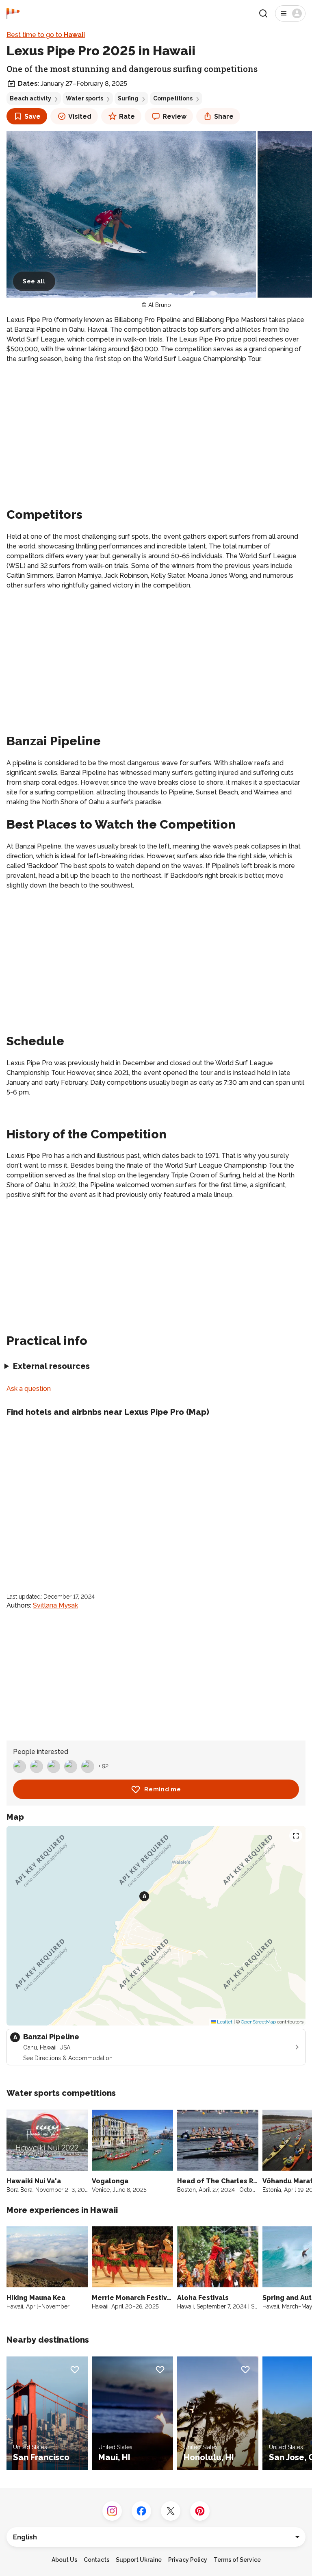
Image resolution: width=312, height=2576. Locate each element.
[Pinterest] (200, 2511)
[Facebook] (141, 2511)
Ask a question (29, 1389)
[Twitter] (171, 2511)
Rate (127, 116)
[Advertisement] (156, 427)
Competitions (173, 98)
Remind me (162, 1789)
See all (34, 281)
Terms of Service (237, 2560)
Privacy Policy (188, 2560)
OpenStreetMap (258, 2022)
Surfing (128, 98)
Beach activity (30, 98)
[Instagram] (112, 2511)
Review (174, 116)
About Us (64, 2560)
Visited (80, 116)
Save (32, 116)
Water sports (84, 98)
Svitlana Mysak (55, 1605)
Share (224, 116)
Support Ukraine (139, 2560)
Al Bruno (160, 305)
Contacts (96, 2560)
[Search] (263, 13)
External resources (51, 1366)
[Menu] (290, 13)
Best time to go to (46, 35)
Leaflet (224, 2022)
